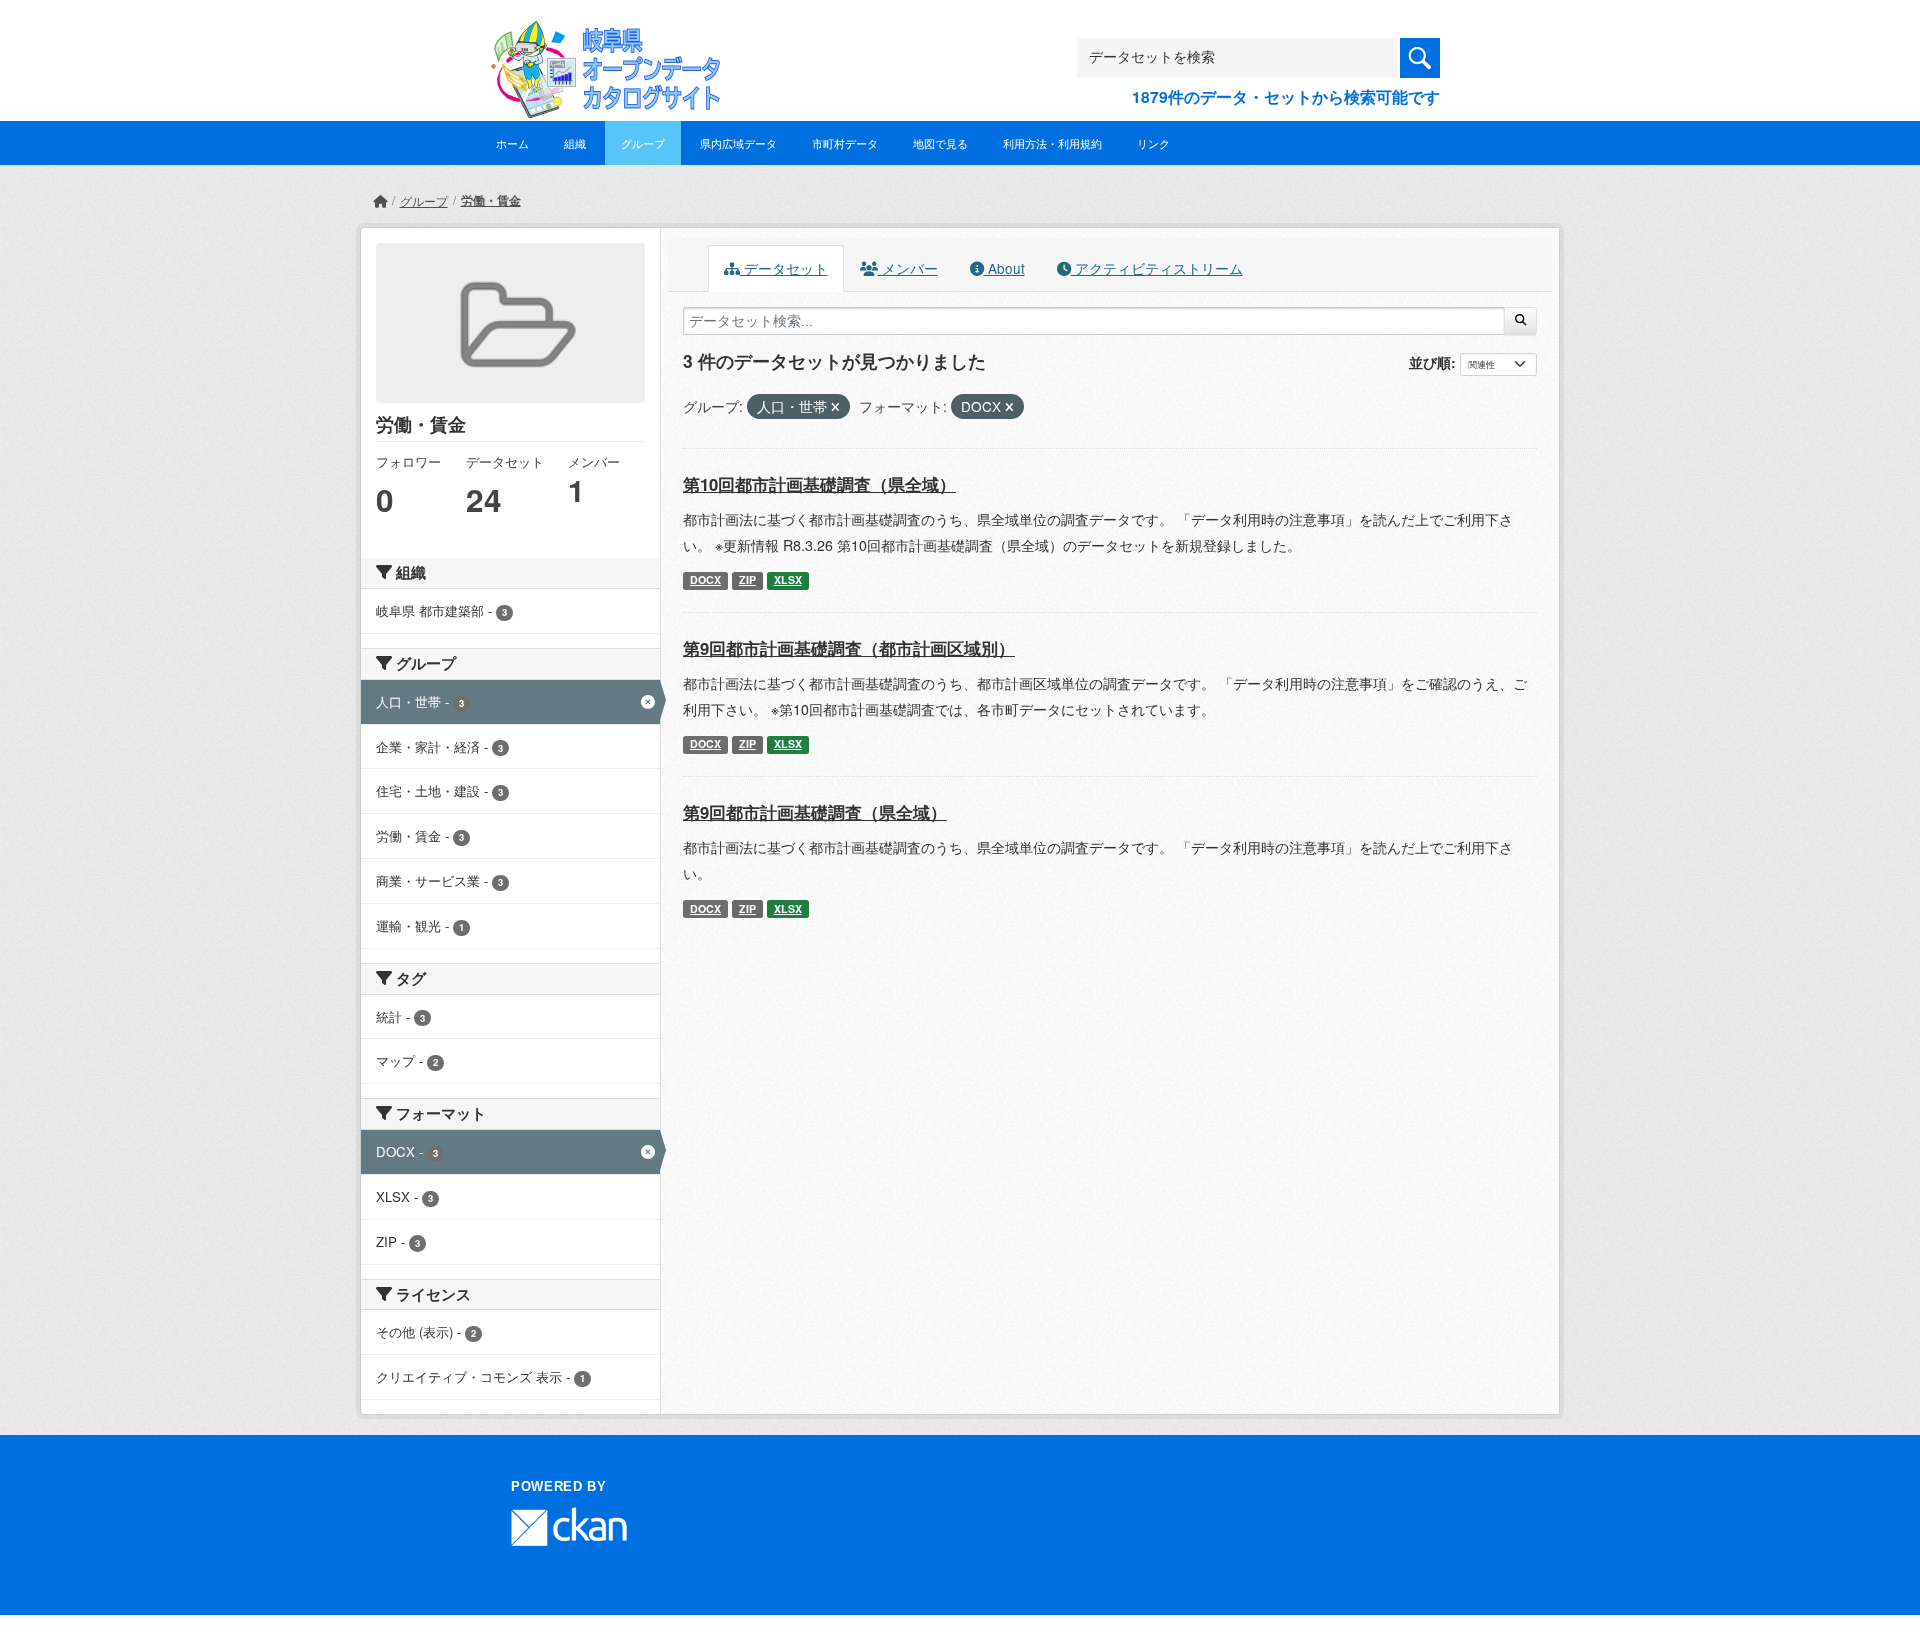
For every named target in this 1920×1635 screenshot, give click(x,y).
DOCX (705, 579)
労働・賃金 (491, 200)
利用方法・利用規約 (1052, 143)
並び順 (1430, 362)
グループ (643, 143)
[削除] (835, 407)
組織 (575, 143)
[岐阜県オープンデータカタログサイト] (600, 36)
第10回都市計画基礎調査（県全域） (819, 484)
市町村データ (845, 143)
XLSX (788, 579)
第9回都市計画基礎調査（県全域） (815, 812)
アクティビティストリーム (1157, 268)
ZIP (747, 579)
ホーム (512, 143)
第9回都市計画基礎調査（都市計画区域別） (849, 648)
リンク (1153, 143)
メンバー (908, 268)
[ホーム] (380, 200)
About (1004, 268)
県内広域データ (738, 143)
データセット (784, 268)
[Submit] (1520, 321)
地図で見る (940, 143)
